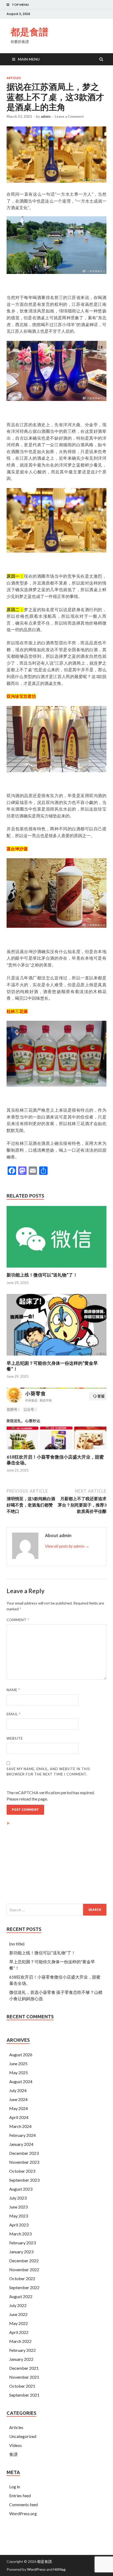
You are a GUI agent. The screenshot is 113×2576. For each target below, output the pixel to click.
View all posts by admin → (67, 1546)
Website (15, 1738)
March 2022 (20, 2341)
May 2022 (19, 2323)
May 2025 (19, 2072)
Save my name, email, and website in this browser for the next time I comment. (48, 1772)
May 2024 (19, 2108)
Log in (15, 2487)
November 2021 (24, 2377)
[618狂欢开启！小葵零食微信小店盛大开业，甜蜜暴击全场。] (56, 1451)
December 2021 (24, 2368)
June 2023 (18, 2207)
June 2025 (18, 2064)
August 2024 (21, 2081)
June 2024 (18, 2099)
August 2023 (21, 2189)
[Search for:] (56, 1910)
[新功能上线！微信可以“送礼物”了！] (56, 1269)
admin (46, 116)
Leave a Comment (69, 116)
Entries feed (20, 2496)
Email (14, 1714)
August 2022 (21, 2296)
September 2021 (24, 2395)
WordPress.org (23, 2513)
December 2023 (24, 2153)
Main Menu (29, 59)
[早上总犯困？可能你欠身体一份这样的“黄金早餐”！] (56, 1357)
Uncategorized (23, 2436)
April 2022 (19, 2332)
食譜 (13, 2454)
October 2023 (22, 2171)
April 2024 (19, 2117)
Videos (16, 2445)
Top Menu (20, 5)
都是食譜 (29, 32)
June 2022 (18, 2314)
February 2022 (22, 2350)
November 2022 (24, 2270)
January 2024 (21, 2144)
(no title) (17, 1944)
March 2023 (20, 2234)
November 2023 (24, 2162)
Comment (18, 1620)
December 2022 (24, 2261)
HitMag (59, 2569)
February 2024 (22, 2135)
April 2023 (19, 2225)
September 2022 (24, 2287)
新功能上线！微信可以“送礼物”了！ (42, 1275)
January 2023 (21, 2252)
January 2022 (21, 2359)
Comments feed (24, 2504)
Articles (14, 78)
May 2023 (19, 2216)
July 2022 (18, 2305)
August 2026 (21, 2055)
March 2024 (20, 2126)
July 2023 (18, 2198)
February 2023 (22, 2243)
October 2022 (22, 2278)
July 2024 (18, 2090)
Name (13, 1690)
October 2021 (22, 2386)
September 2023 (24, 2180)
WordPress (36, 2569)
